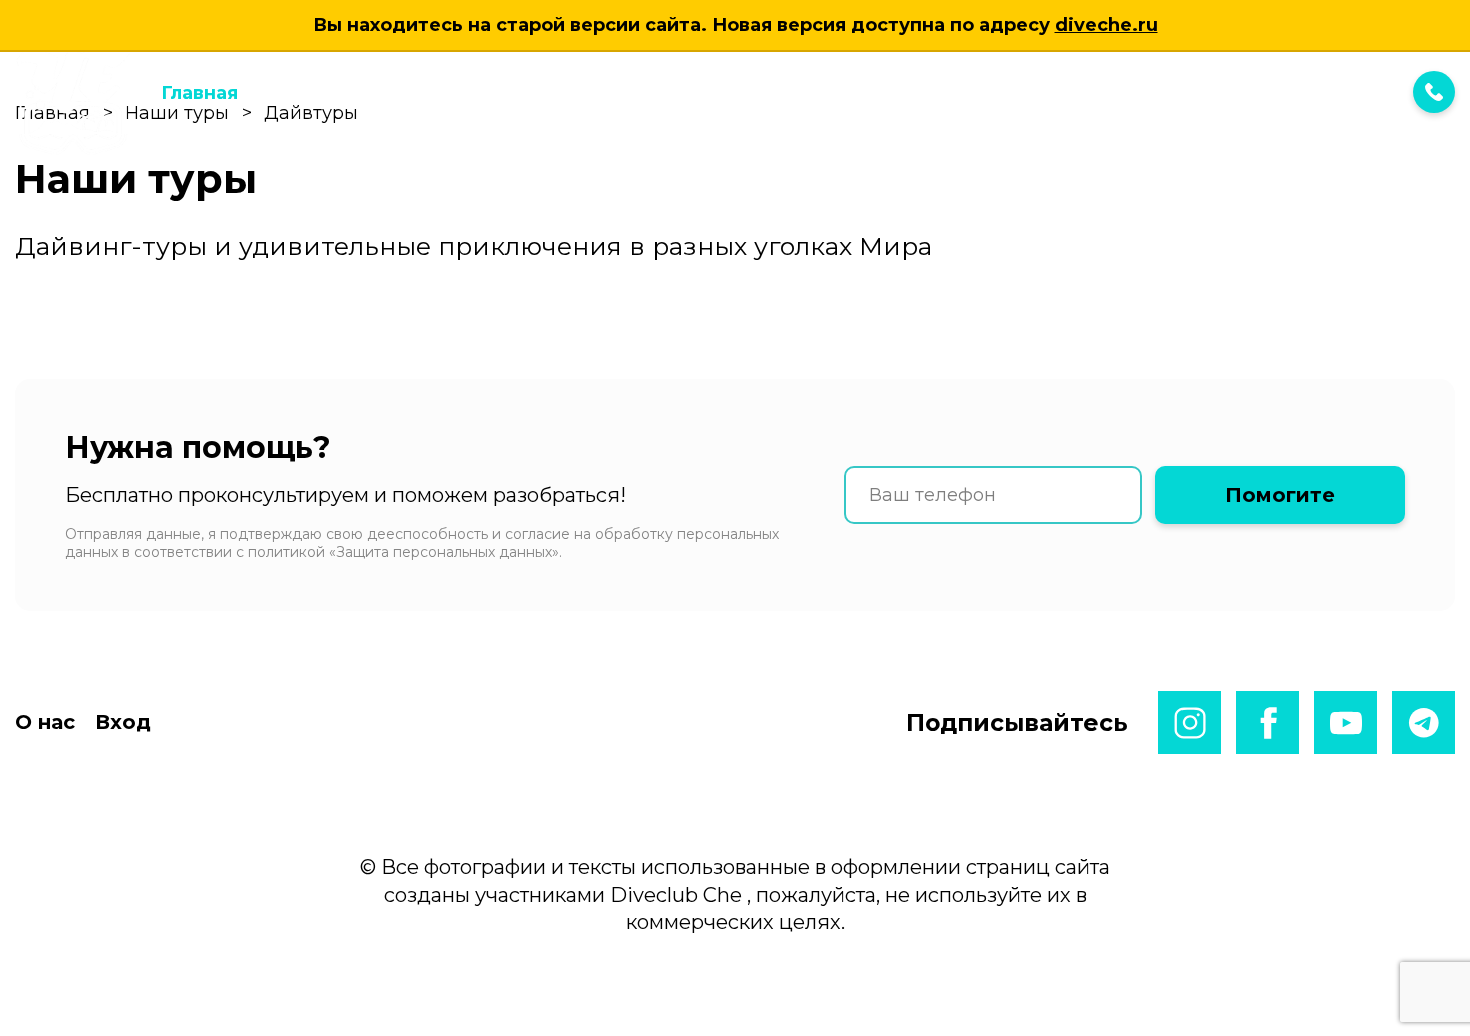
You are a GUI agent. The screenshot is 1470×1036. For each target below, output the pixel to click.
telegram (1423, 722)
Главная (199, 93)
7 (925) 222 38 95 (1305, 92)
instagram (1189, 722)
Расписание (398, 93)
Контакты (644, 93)
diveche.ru (1106, 25)
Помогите (1280, 495)
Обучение (526, 93)
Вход (737, 93)
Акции (289, 93)
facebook (1267, 722)
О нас (45, 722)
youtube (1345, 722)
